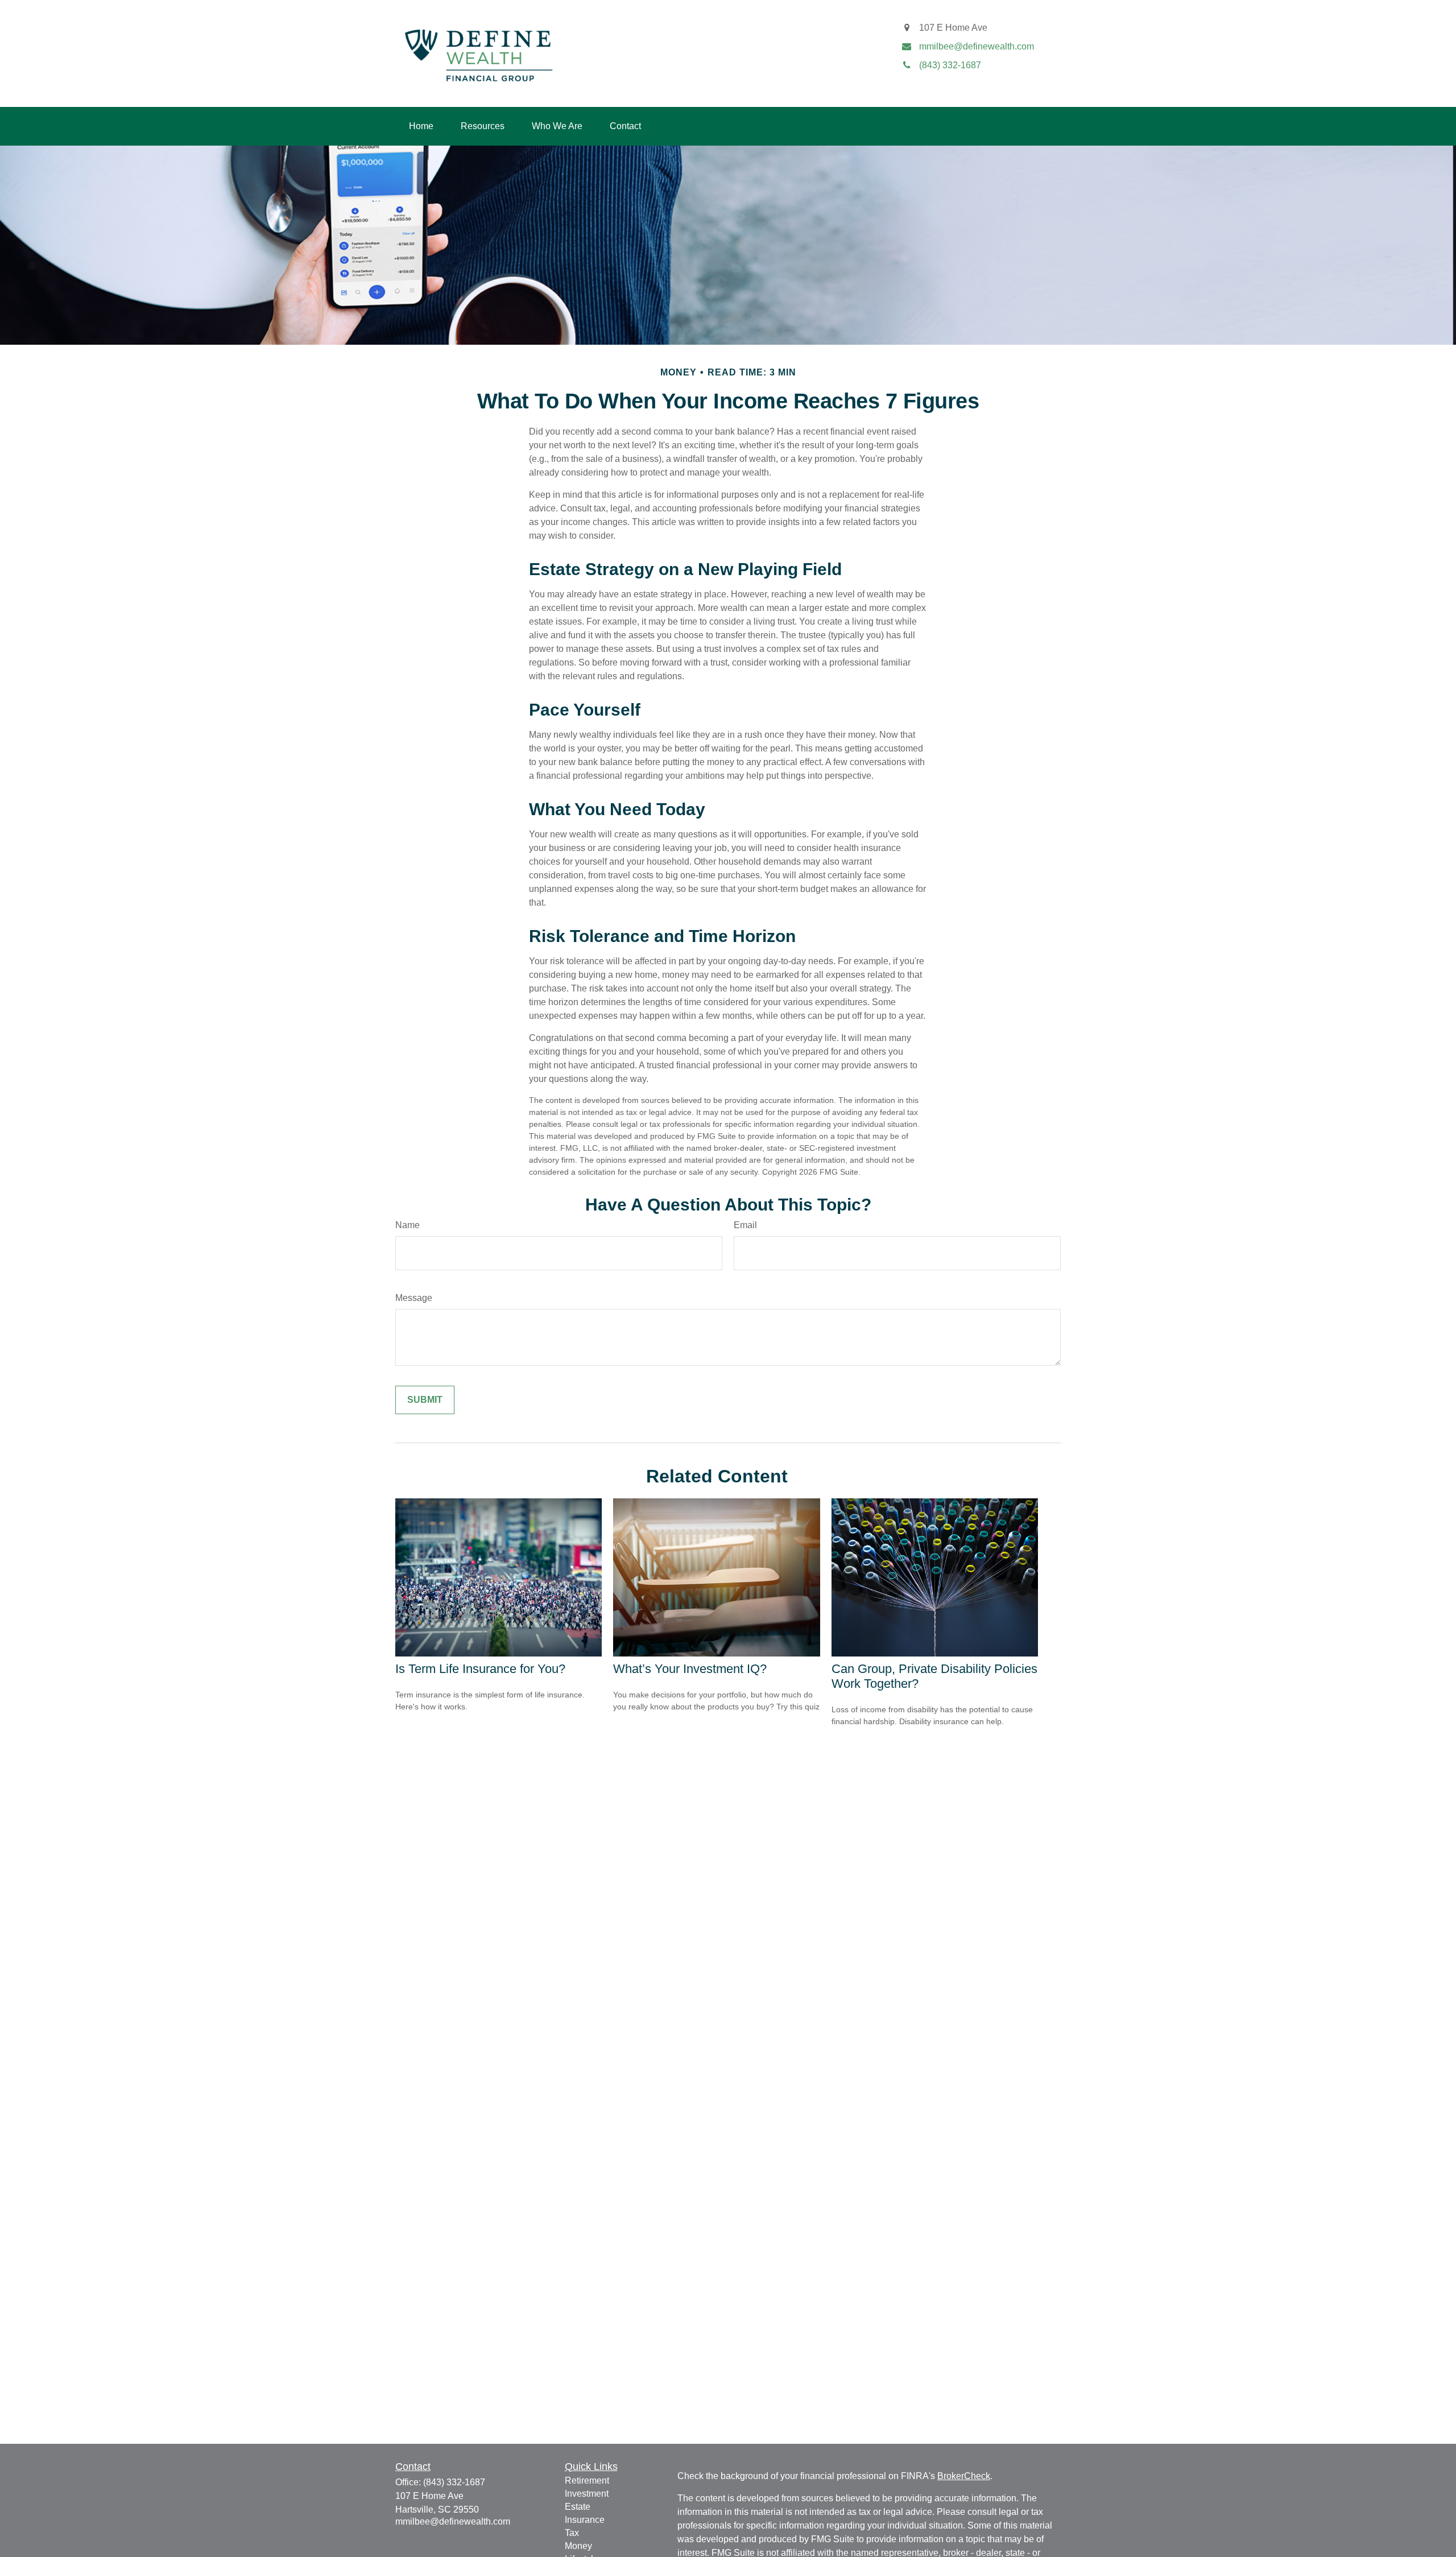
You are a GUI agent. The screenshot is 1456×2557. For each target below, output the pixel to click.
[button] (421, 126)
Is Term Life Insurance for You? (480, 1669)
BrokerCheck (964, 2476)
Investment (587, 2494)
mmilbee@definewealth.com (453, 2521)
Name (408, 1225)
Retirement (587, 2480)
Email (745, 1225)
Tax (572, 2533)
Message (414, 1298)
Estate (578, 2507)
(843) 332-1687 (454, 2482)
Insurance (585, 2520)
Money (578, 2546)
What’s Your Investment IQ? (690, 1669)
